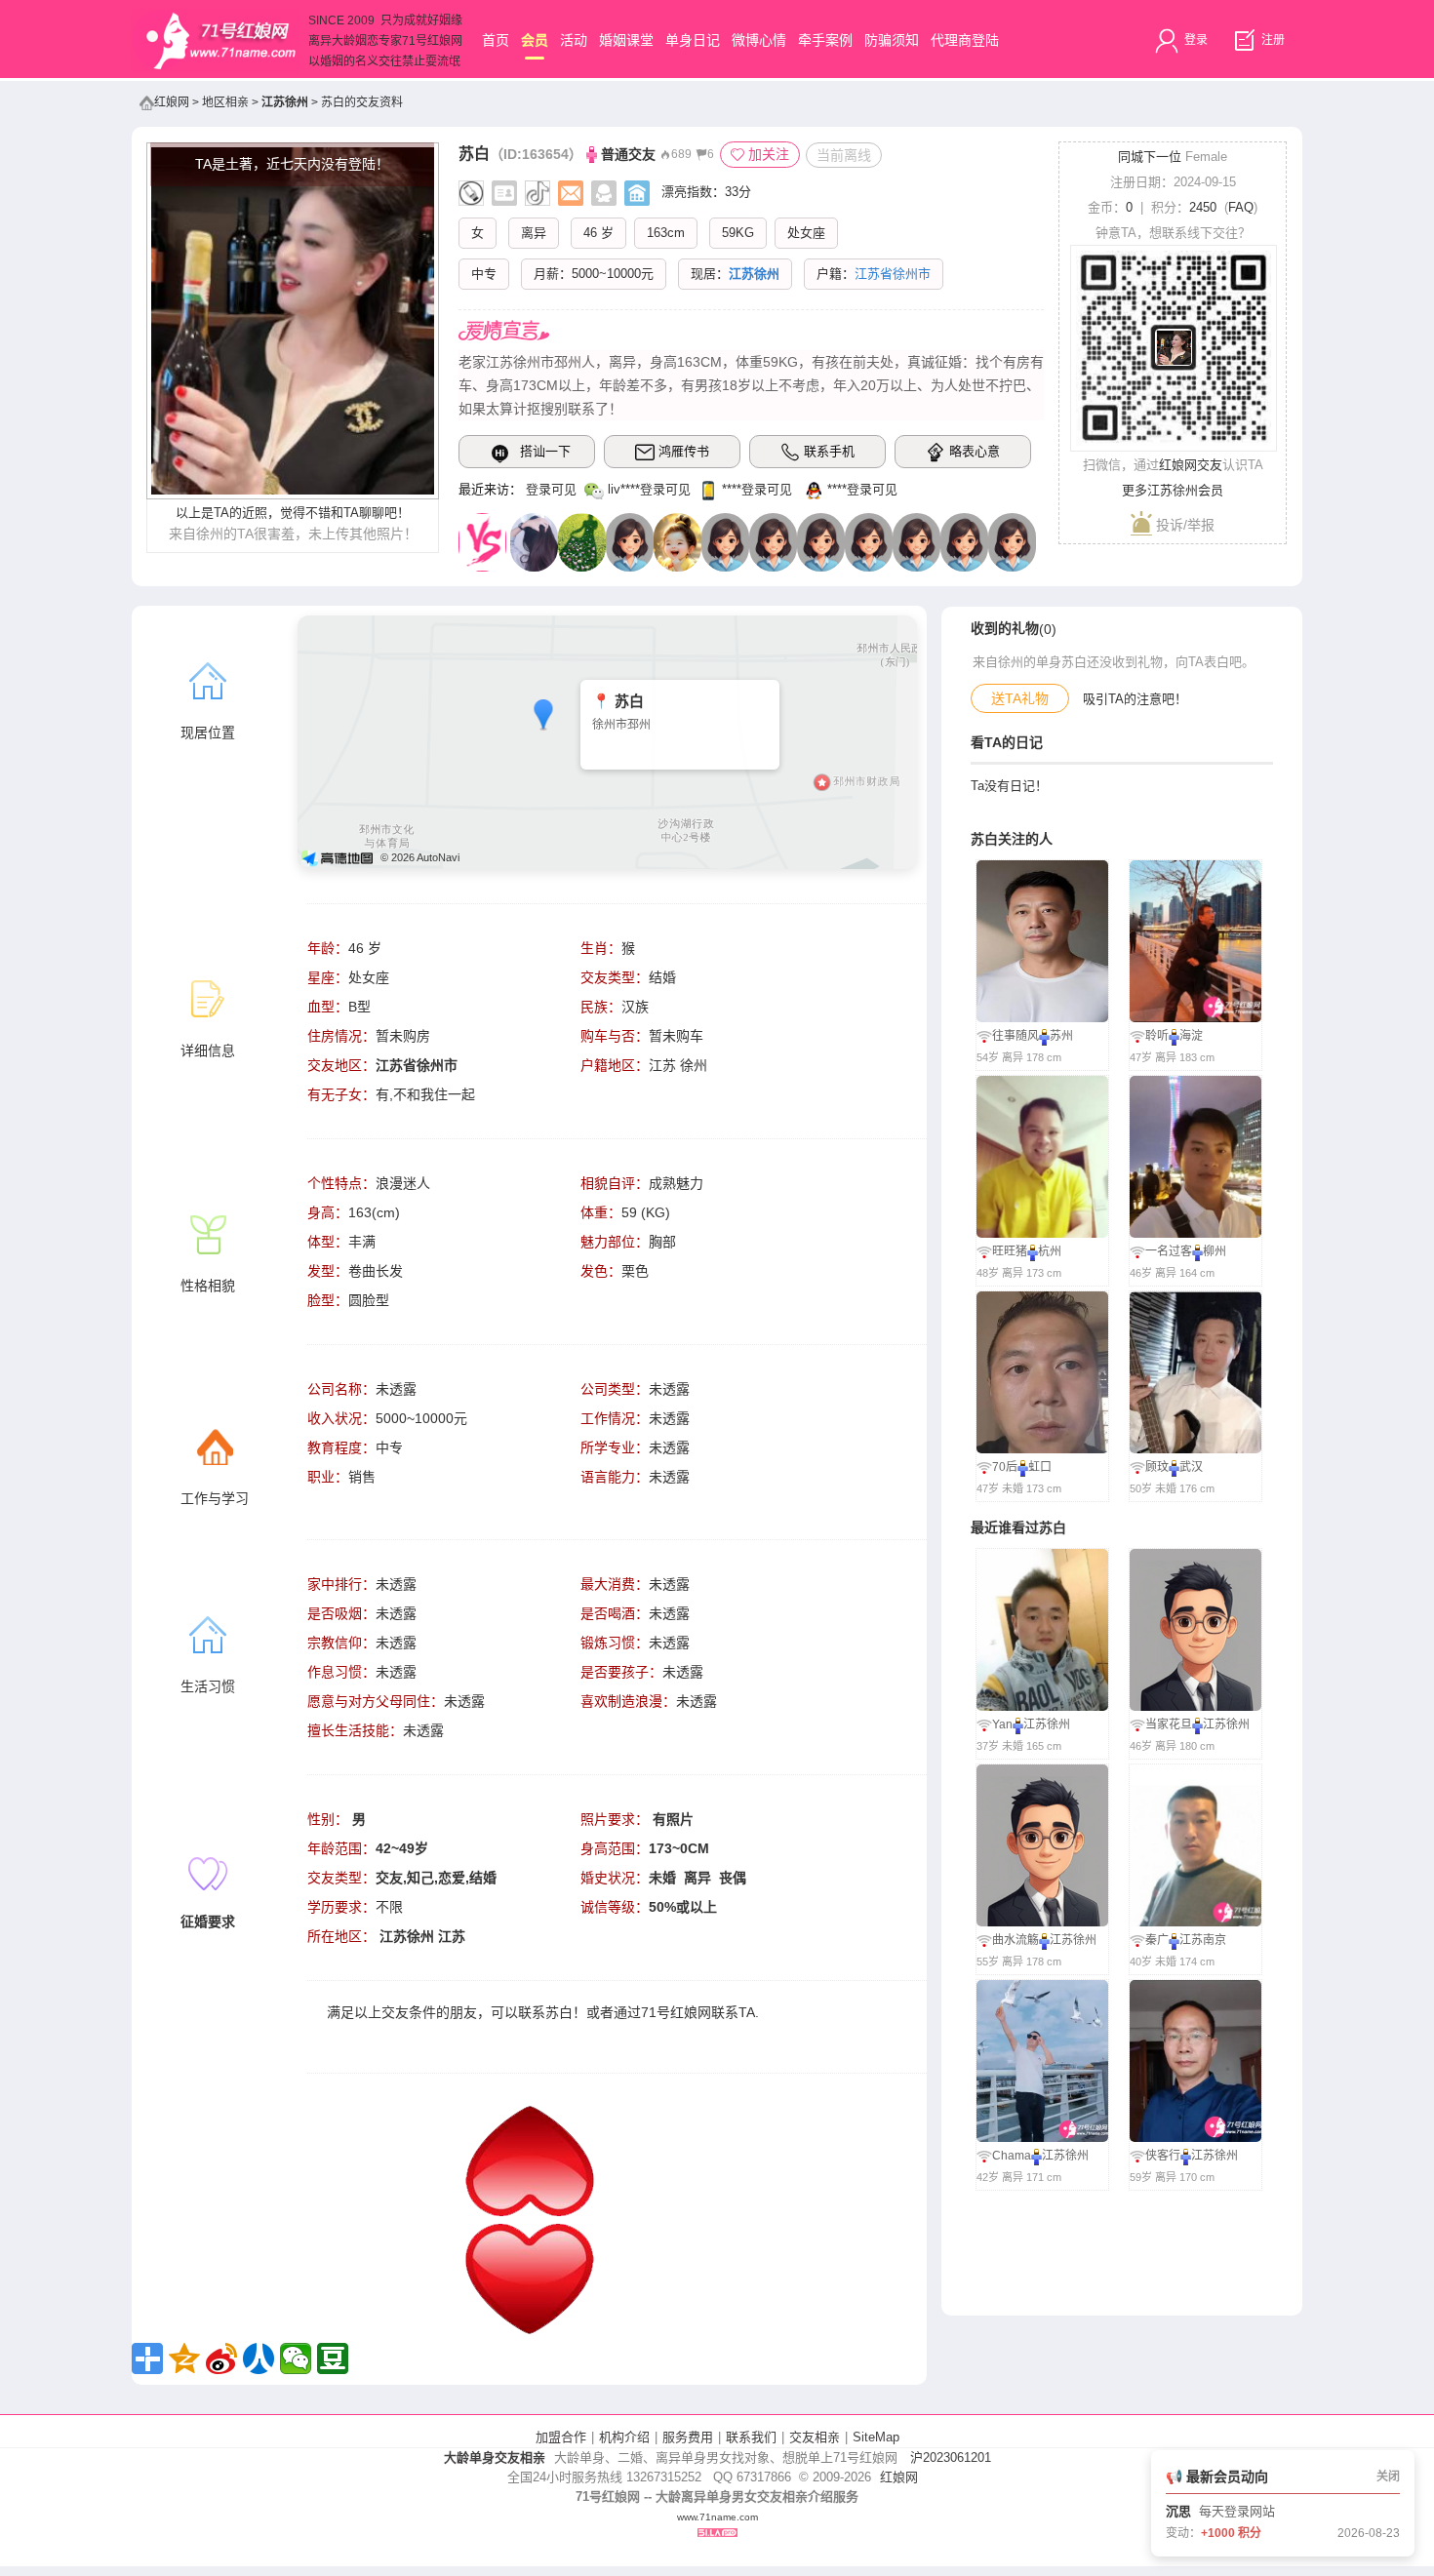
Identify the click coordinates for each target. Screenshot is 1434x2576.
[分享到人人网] (259, 2358)
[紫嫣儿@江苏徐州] (869, 541)
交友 (395, 2012)
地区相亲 (225, 102)
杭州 (1050, 1251)
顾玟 (1157, 1467)
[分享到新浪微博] (221, 2358)
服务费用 (688, 2437)
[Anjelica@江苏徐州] (534, 541)
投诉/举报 (1183, 525)
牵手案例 (825, 40)
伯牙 (1178, 2511)
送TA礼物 (1020, 698)
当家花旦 (1169, 1724)
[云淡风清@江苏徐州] (677, 541)
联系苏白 (545, 2012)
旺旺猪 (1010, 1251)
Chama (1012, 2156)
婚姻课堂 (626, 40)
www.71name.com (717, 2517)
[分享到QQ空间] (184, 2358)
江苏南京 (1203, 1940)
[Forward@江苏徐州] (725, 541)
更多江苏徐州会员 (1173, 490)
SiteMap (876, 2437)
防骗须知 (892, 40)
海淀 (1191, 1036)
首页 (496, 40)
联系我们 (751, 2437)
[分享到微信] (296, 2358)
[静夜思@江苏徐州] (773, 541)
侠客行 (1163, 2156)
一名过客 (1169, 1251)
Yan (1002, 1724)
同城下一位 (1150, 157)
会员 (535, 40)
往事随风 (1016, 1036)
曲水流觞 (1016, 1940)
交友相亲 (815, 2437)
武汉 (1191, 1467)
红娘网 (172, 102)
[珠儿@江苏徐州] (1012, 541)
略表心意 (975, 451)
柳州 (1215, 1251)
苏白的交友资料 (362, 102)
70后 (1005, 1467)
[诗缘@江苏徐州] (964, 541)
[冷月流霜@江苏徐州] (630, 541)
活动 (574, 40)
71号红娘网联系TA (698, 2012)
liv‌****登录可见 (649, 489)
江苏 (452, 1936)
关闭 (1388, 2477)
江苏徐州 (285, 102)
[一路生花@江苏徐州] (582, 541)
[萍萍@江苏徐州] (821, 541)
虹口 (1040, 1467)
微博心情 (759, 40)
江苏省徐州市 (417, 1065)
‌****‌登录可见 (757, 489)
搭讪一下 (545, 451)
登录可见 (551, 489)
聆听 (1157, 1036)
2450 (1203, 207)
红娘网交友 (1191, 465)
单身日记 (693, 40)
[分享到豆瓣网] (333, 2358)
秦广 (1157, 1940)
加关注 (769, 154)
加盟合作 (561, 2437)
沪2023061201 (951, 2457)
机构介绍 (624, 2437)
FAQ (1241, 207)
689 (681, 154)
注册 (1272, 40)
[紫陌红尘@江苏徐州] (916, 541)
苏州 (1061, 1036)
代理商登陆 (965, 40)
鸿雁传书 (684, 451)
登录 (1195, 40)
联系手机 (829, 451)
